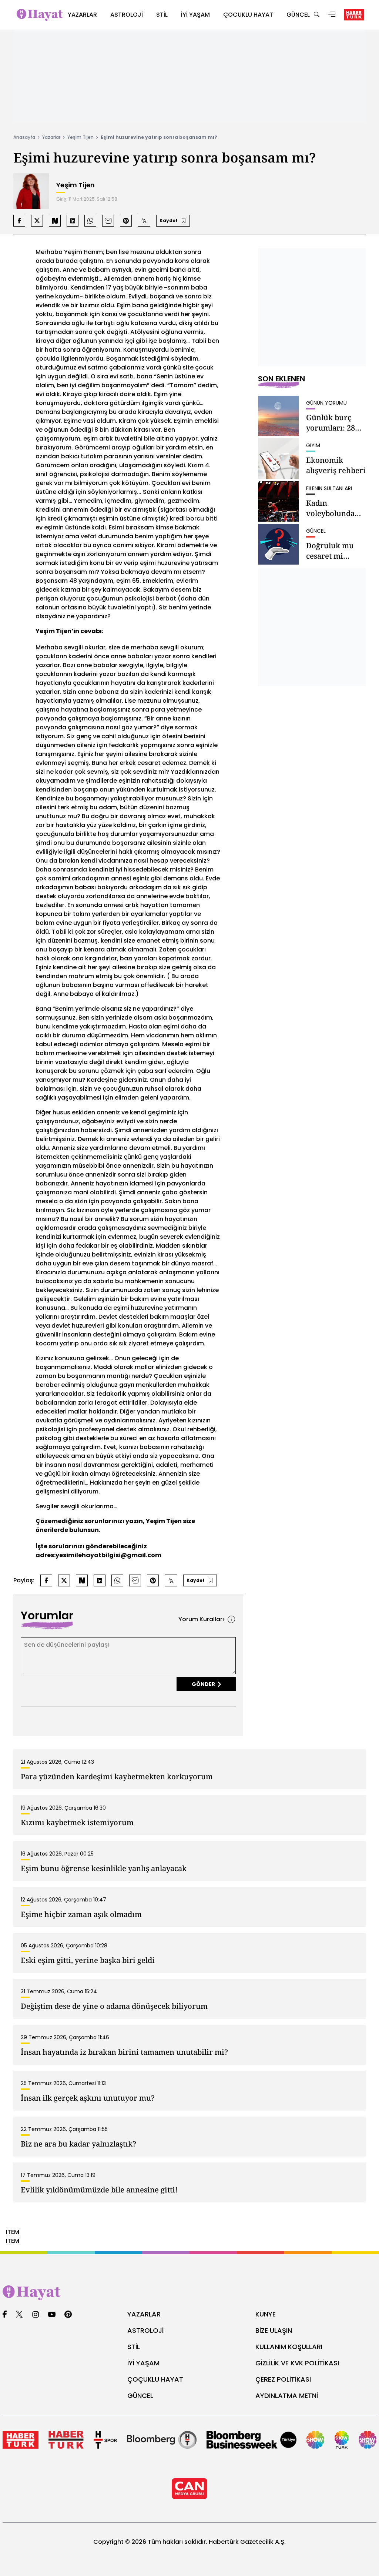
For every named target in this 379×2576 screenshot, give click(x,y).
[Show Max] (368, 2440)
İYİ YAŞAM (143, 2363)
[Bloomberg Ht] (162, 2440)
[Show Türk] (342, 2440)
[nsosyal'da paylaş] (55, 221)
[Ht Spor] (105, 2440)
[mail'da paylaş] (108, 221)
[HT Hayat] (189, 2293)
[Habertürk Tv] (66, 2440)
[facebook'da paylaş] (19, 221)
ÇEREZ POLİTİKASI (283, 2379)
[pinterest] (68, 2315)
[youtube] (52, 2315)
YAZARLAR (144, 2314)
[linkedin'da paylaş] (73, 221)
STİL (134, 2347)
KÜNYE (266, 2314)
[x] (19, 2315)
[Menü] (332, 15)
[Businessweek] (251, 2440)
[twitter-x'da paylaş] (37, 221)
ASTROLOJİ (145, 2330)
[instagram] (36, 2315)
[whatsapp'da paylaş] (90, 221)
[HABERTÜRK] (354, 15)
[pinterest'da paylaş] (126, 221)
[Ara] (316, 15)
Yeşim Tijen (81, 137)
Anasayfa (24, 137)
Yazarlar (51, 137)
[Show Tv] (315, 2440)
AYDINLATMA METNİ (287, 2396)
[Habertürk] (21, 2440)
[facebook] (5, 2315)
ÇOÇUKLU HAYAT (155, 2379)
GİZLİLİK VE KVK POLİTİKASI (297, 2363)
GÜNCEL (140, 2396)
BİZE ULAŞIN (274, 2330)
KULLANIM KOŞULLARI (289, 2347)
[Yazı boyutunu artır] (144, 221)
